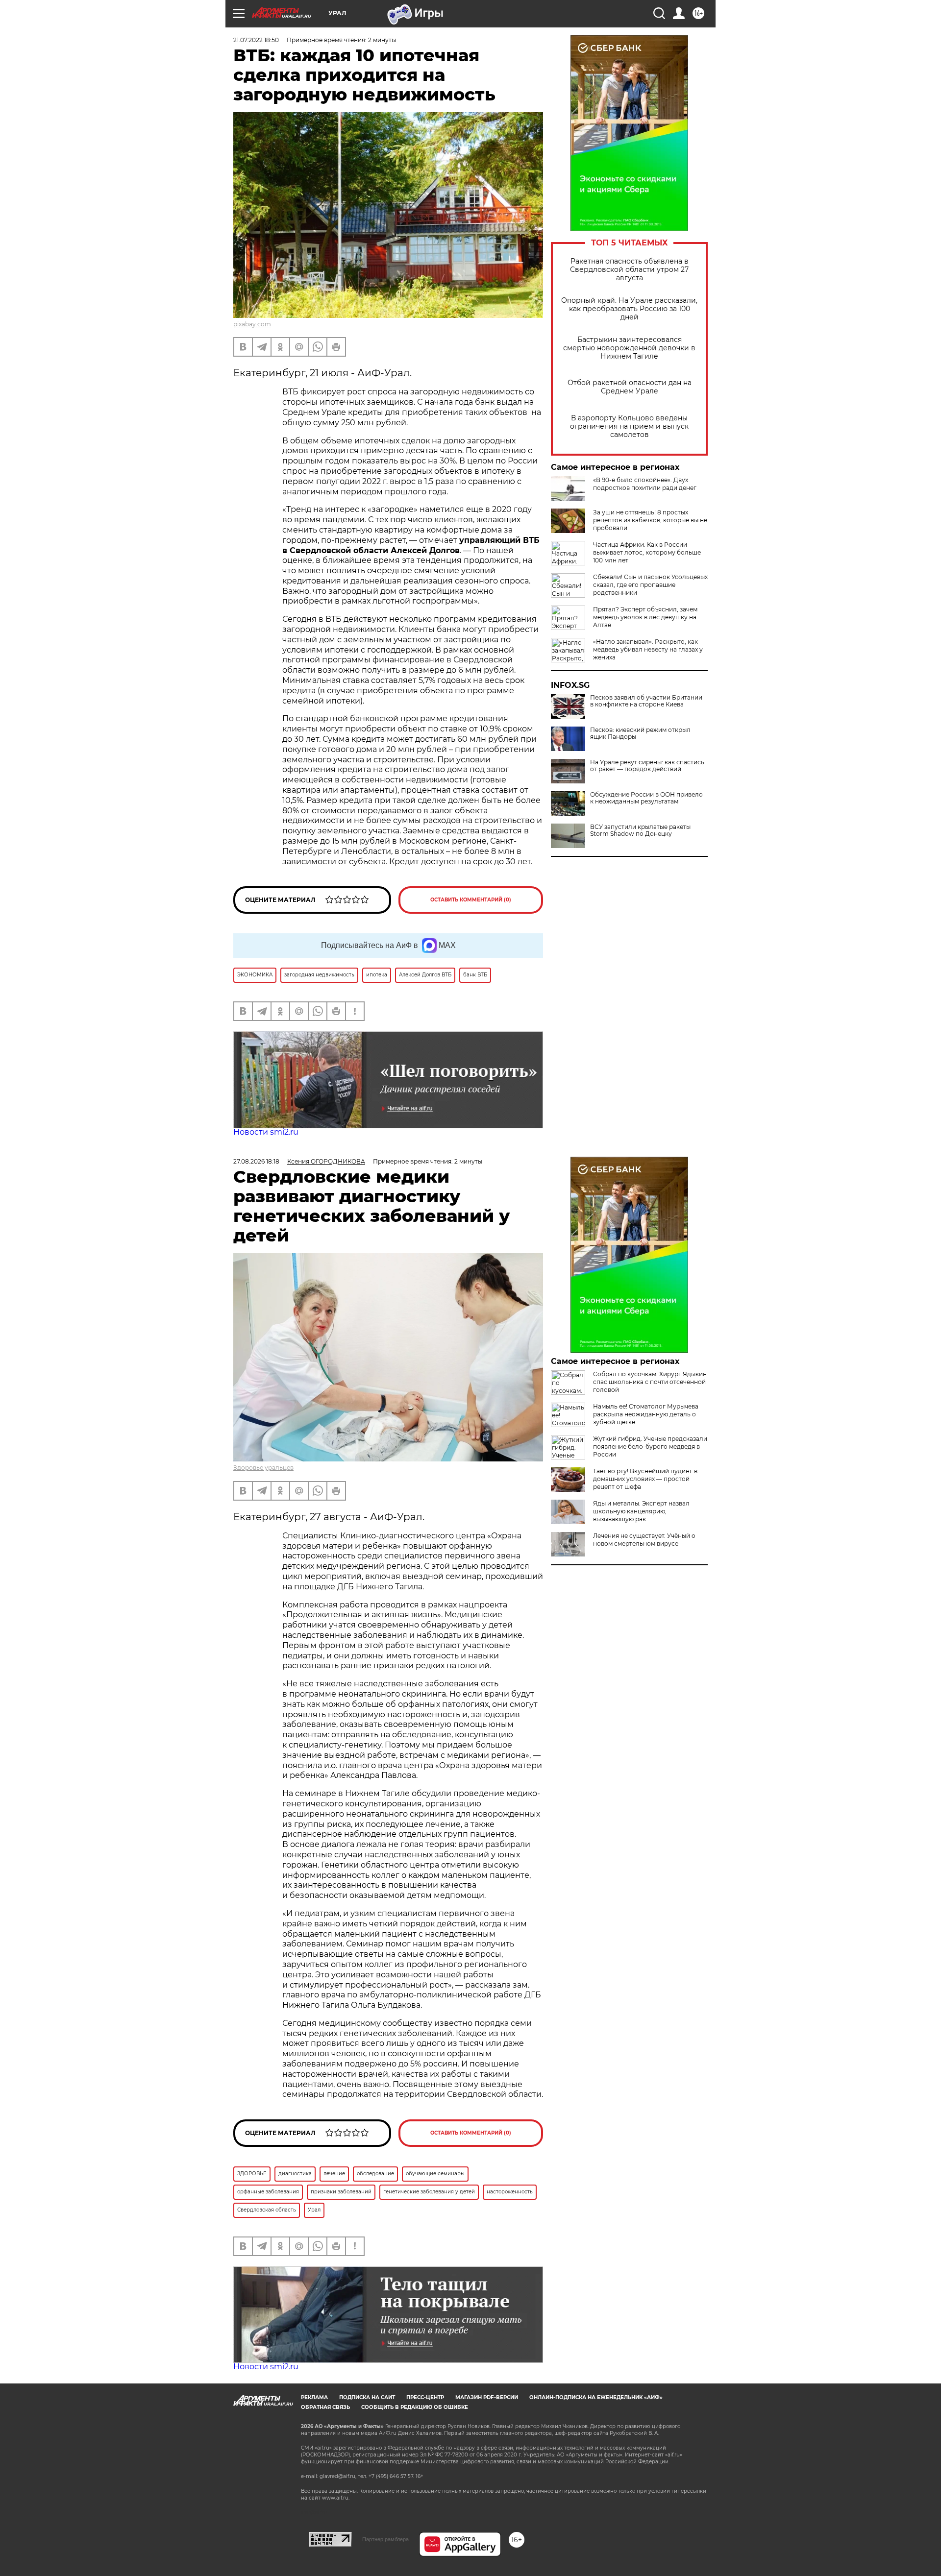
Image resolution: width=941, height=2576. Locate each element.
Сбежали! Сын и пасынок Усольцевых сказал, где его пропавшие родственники (650, 585)
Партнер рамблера (385, 2539)
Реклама (314, 2397)
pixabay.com (252, 324)
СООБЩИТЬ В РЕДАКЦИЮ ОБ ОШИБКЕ (415, 2407)
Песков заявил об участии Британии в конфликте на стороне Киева (646, 701)
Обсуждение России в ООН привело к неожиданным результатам (646, 798)
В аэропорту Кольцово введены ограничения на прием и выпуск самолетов (629, 426)
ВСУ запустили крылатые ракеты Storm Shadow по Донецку (640, 830)
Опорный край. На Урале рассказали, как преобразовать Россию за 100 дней (629, 309)
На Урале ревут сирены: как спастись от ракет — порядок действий (647, 766)
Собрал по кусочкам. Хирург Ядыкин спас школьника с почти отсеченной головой (650, 1382)
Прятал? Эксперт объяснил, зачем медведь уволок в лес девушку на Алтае (645, 617)
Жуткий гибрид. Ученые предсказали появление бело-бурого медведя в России (650, 1446)
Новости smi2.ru (266, 1132)
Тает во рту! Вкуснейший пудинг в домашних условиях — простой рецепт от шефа (645, 1479)
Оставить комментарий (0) (471, 900)
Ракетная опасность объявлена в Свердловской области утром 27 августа (629, 270)
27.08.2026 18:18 (256, 1161)
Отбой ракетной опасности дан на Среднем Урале (630, 387)
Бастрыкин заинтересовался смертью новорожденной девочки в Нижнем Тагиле (629, 348)
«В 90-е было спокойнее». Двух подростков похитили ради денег (645, 484)
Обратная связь (325, 2407)
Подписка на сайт (367, 2397)
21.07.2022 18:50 (256, 40)
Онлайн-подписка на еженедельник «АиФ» (596, 2397)
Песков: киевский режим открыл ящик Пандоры (640, 733)
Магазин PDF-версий (487, 2397)
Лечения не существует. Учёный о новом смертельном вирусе (644, 1540)
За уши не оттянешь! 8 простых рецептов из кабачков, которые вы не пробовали (650, 520)
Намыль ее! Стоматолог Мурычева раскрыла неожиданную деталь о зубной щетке (646, 1414)
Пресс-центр (425, 2397)
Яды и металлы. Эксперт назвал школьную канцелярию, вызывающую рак (641, 1511)
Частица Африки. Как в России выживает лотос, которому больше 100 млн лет (647, 552)
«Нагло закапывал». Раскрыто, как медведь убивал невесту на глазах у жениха (648, 649)
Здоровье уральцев (263, 1468)
